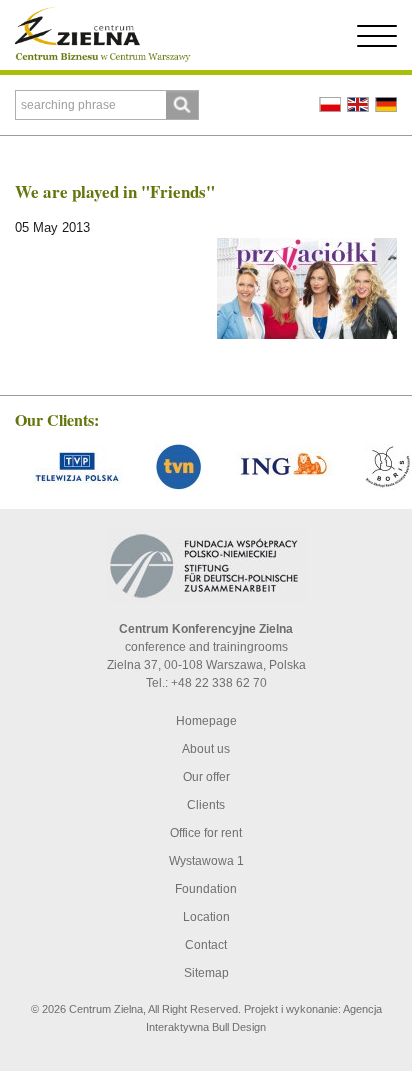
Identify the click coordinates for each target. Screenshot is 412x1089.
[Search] (182, 105)
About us (206, 749)
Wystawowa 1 (206, 861)
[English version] (358, 104)
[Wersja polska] (330, 104)
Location (206, 917)
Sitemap (206, 973)
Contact (206, 945)
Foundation (206, 889)
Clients (206, 805)
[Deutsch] (386, 104)
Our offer (206, 777)
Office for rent (206, 833)
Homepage (206, 721)
